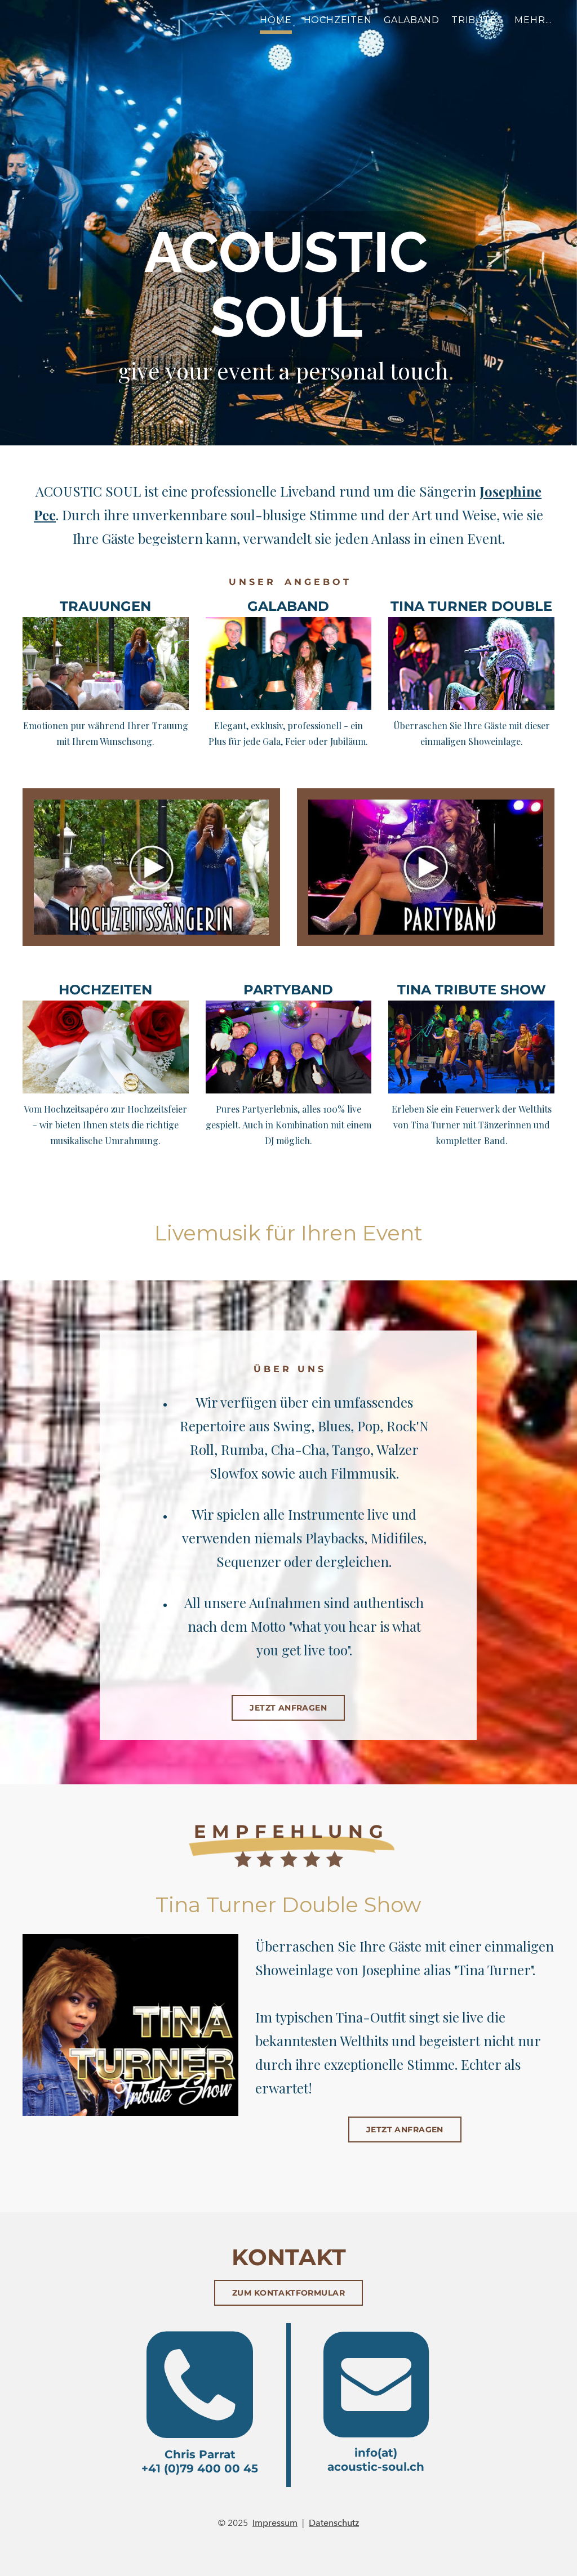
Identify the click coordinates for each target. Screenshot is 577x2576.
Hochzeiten (338, 20)
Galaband (412, 20)
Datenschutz (334, 2523)
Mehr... (533, 20)
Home (276, 20)
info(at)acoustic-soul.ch (376, 2460)
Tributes (477, 20)
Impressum (275, 2523)
